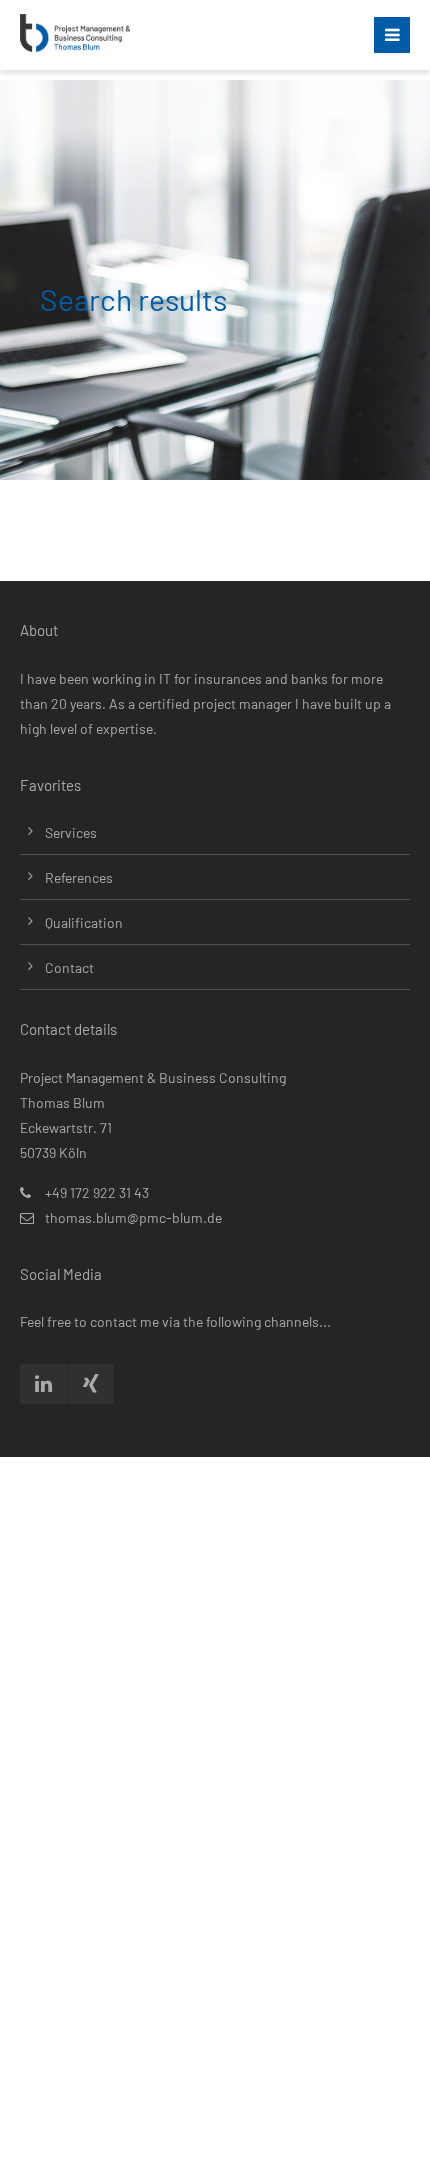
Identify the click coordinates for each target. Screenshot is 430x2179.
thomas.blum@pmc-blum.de (133, 1217)
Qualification (84, 922)
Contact (69, 967)
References (79, 877)
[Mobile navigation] (392, 35)
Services (71, 832)
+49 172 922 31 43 (97, 1192)
